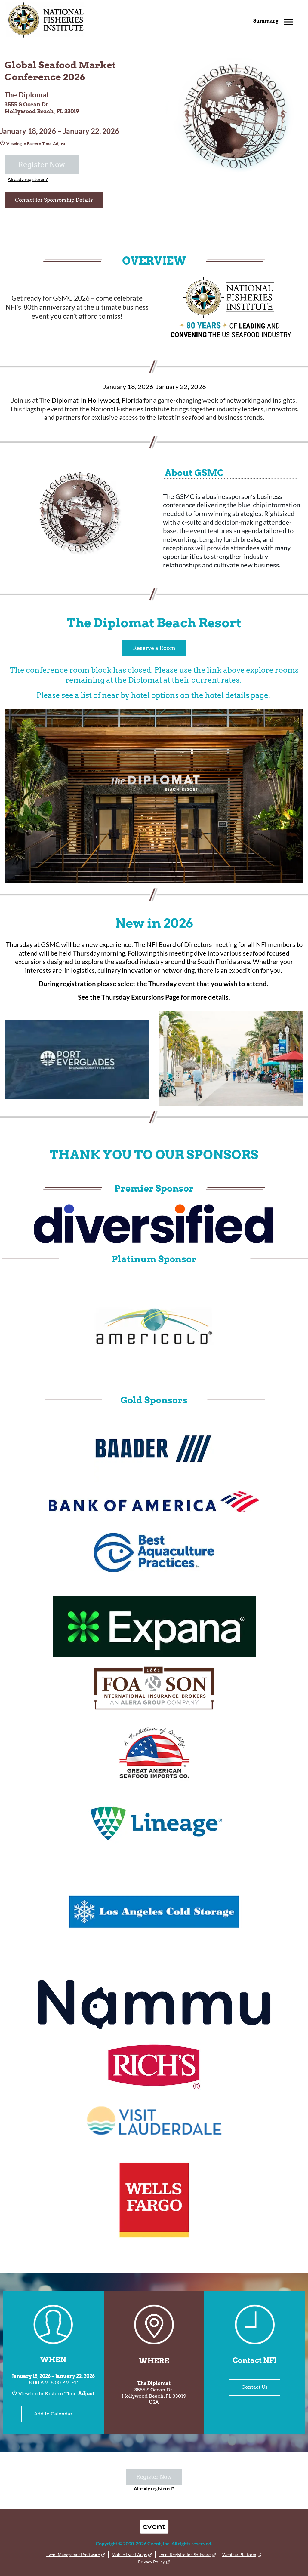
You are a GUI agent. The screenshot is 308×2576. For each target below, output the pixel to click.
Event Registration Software (185, 2555)
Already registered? (28, 179)
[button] (275, 21)
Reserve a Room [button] (154, 648)
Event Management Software (73, 2555)
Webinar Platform (239, 2555)
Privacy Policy (151, 2562)
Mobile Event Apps (129, 2555)
